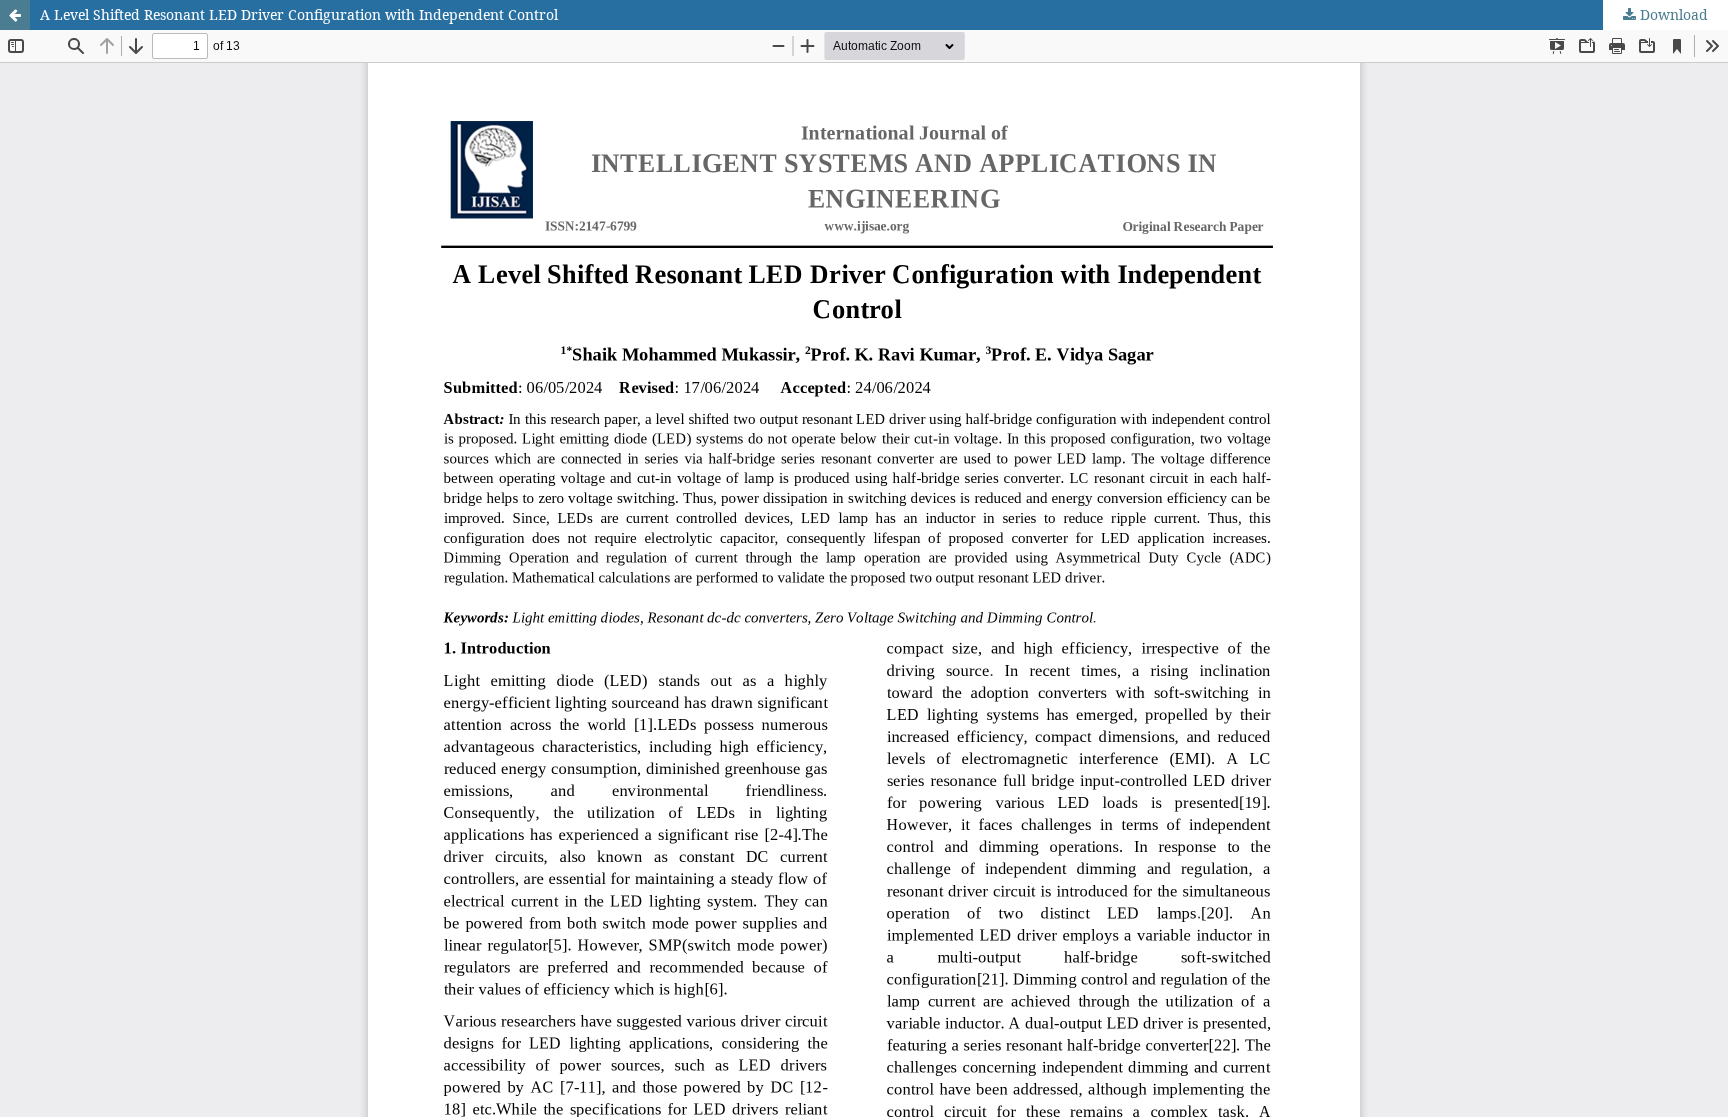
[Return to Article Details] (15, 15)
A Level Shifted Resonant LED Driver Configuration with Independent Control (299, 14)
